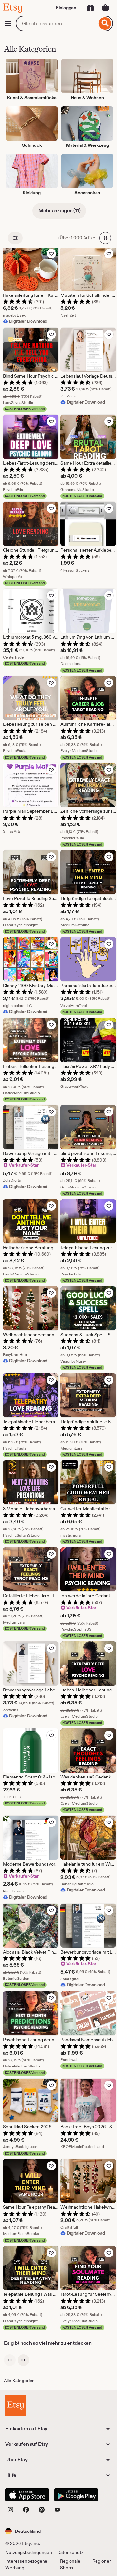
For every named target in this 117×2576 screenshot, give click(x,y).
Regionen (102, 2561)
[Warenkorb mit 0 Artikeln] (105, 8)
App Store (27, 2495)
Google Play (76, 2495)
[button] (23, 2531)
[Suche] (105, 23)
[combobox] (56, 23)
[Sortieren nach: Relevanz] (105, 238)
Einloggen (66, 8)
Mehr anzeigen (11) (59, 211)
